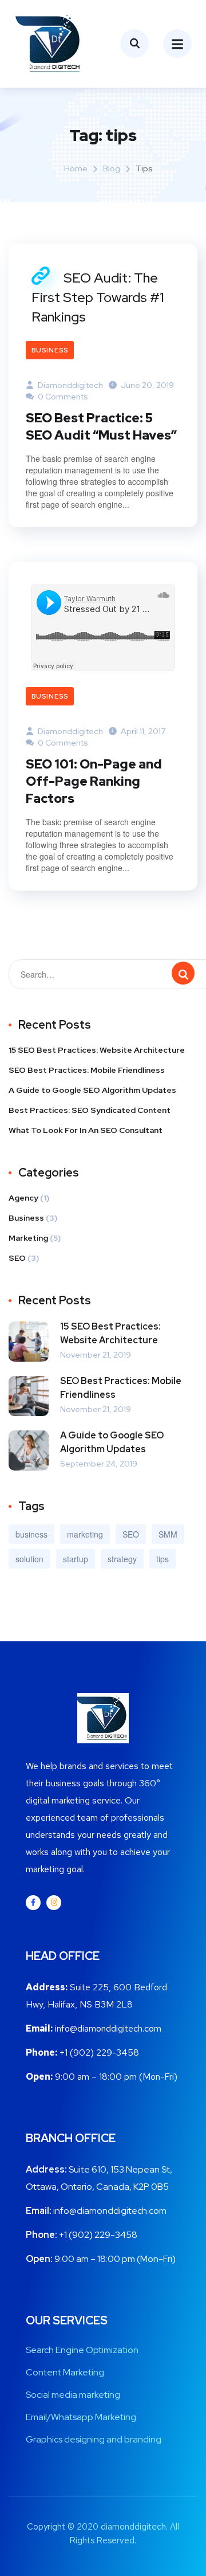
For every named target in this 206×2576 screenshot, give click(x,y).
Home (76, 168)
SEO (17, 1258)
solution (29, 1559)
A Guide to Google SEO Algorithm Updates (92, 1090)
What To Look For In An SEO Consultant (86, 1130)
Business (50, 350)
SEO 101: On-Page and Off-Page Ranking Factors (94, 781)
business (31, 1534)
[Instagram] (54, 1903)
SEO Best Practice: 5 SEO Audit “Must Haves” (101, 427)
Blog (112, 168)
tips (163, 1559)
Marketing (28, 1238)
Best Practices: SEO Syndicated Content (90, 1110)
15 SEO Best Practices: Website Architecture (97, 1050)
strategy (122, 1559)
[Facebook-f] (33, 1903)
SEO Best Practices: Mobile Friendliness (87, 1070)
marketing (85, 1534)
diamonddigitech (70, 385)
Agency (23, 1198)
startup (76, 1559)
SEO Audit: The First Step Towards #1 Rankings (98, 297)
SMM (168, 1534)
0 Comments (62, 397)
